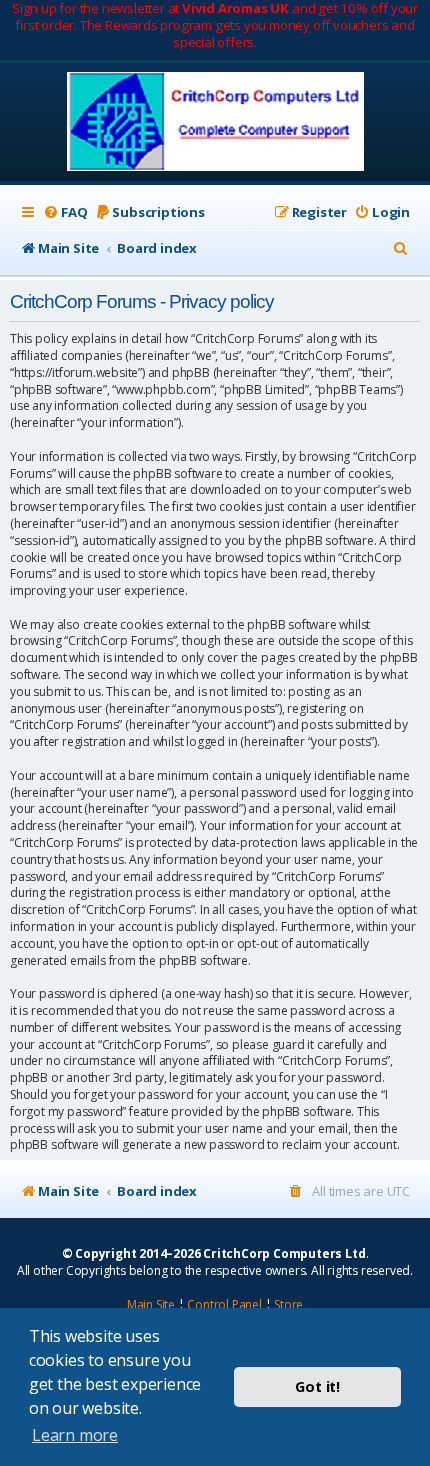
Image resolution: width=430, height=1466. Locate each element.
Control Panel (224, 1304)
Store (288, 1304)
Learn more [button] (75, 1435)
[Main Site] (215, 123)
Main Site (151, 1304)
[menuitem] (65, 212)
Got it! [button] (317, 1386)
